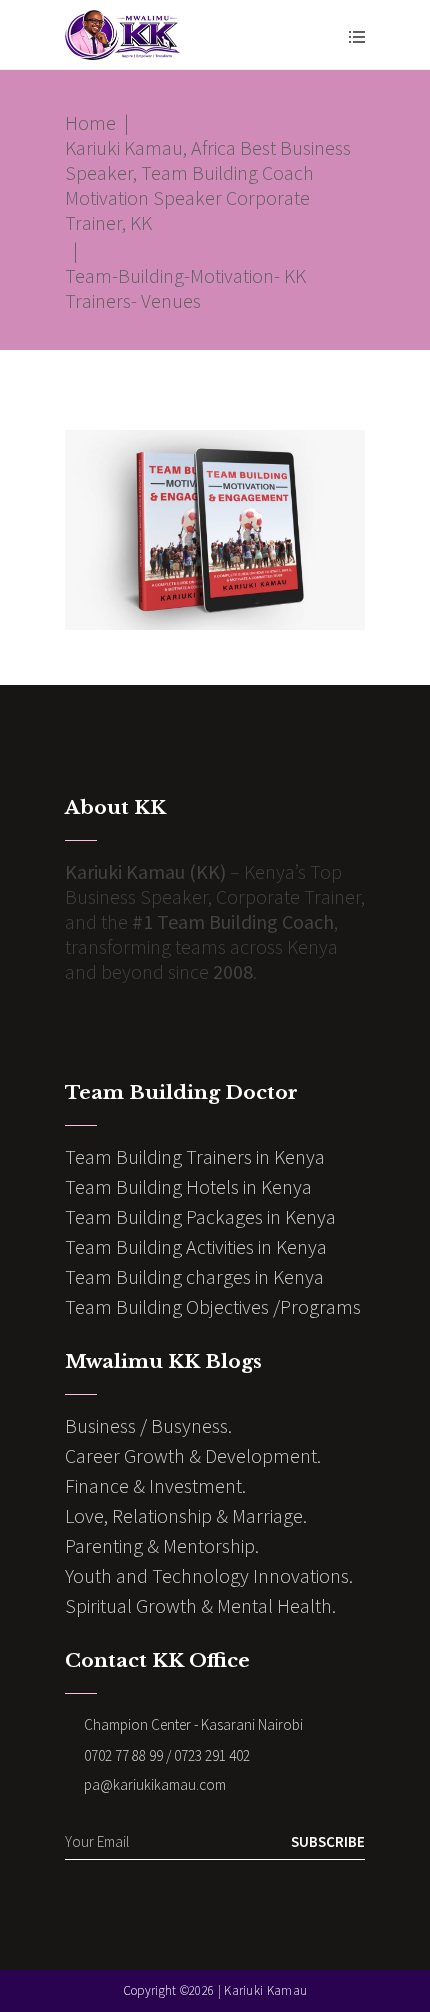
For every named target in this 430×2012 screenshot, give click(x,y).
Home (90, 122)
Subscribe (328, 1841)
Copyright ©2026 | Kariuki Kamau (215, 1990)
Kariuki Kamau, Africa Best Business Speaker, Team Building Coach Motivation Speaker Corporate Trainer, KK (208, 185)
